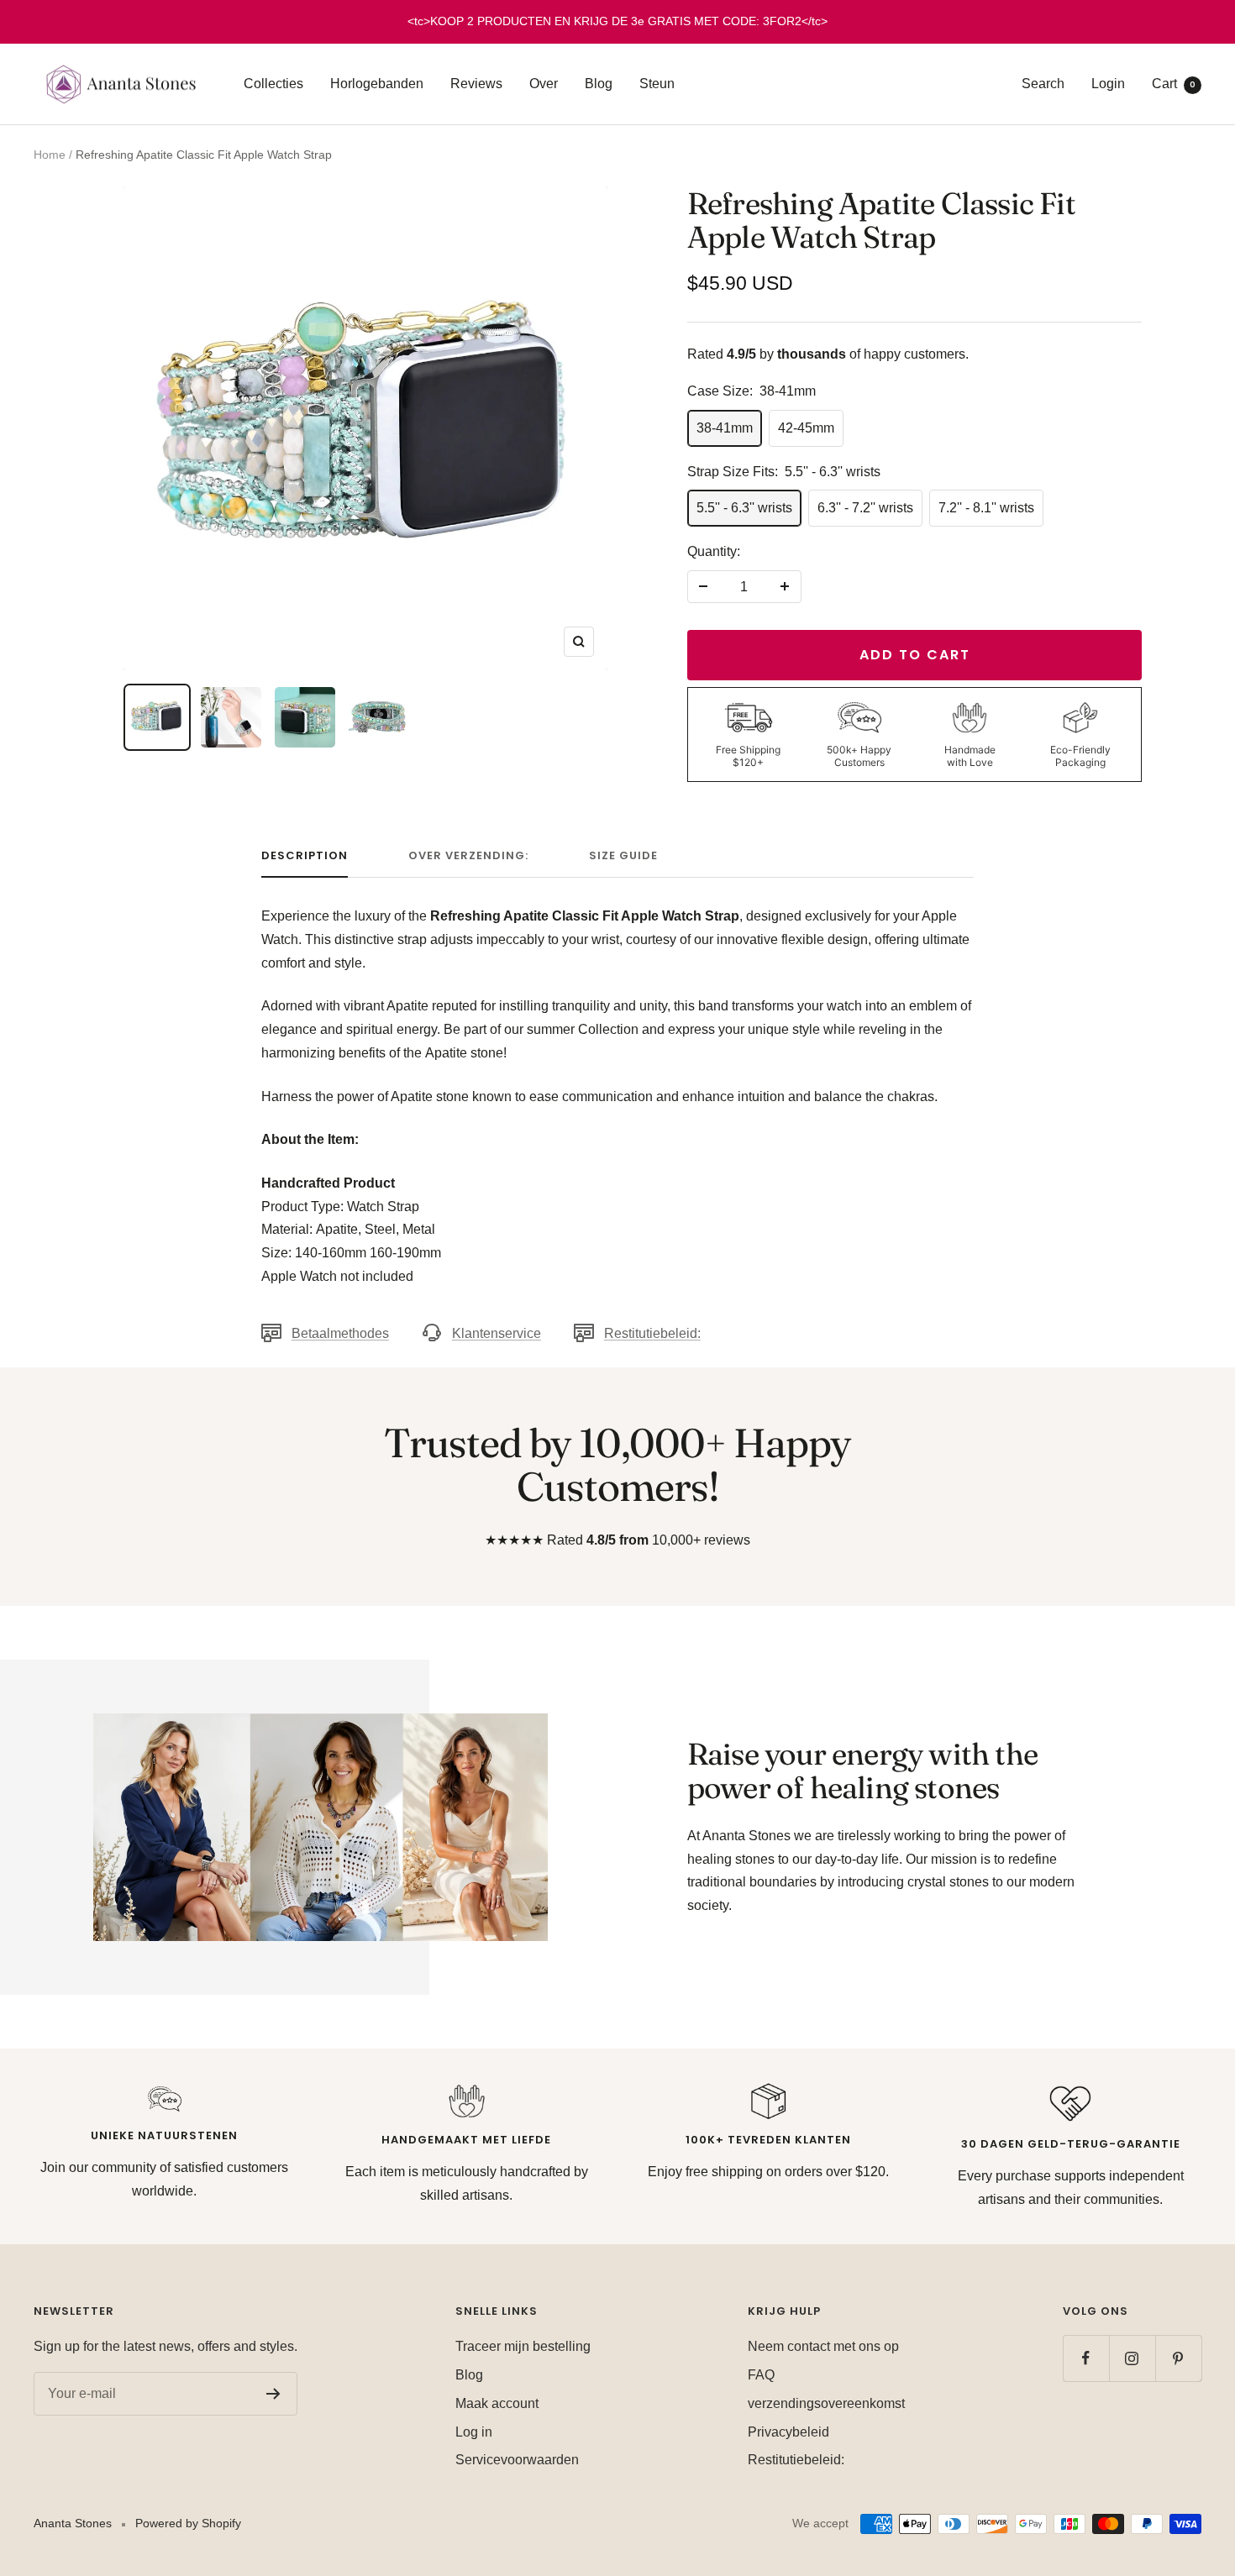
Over (544, 84)
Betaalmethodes (340, 1333)
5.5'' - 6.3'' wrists (744, 508)
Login (1108, 84)
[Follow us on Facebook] (1086, 2358)
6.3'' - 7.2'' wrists (865, 508)
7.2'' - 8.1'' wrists (986, 508)
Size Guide (623, 856)
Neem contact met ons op (823, 2346)
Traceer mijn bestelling (523, 2346)
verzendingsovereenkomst (826, 2403)
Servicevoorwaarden (517, 2460)
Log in (474, 2432)
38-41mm (725, 428)
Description (305, 856)
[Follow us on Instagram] (1132, 2358)
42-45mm (806, 428)
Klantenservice (497, 1333)
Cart (1174, 84)
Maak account (497, 2403)
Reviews (476, 84)
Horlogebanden (377, 84)
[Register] (273, 2394)
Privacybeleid (788, 2432)
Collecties (273, 84)
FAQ (761, 2375)
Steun (657, 84)
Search (1043, 84)
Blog (599, 84)
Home (50, 155)
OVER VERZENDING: (468, 856)
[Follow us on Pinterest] (1178, 2358)
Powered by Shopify (188, 2523)
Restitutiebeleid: (652, 1333)
